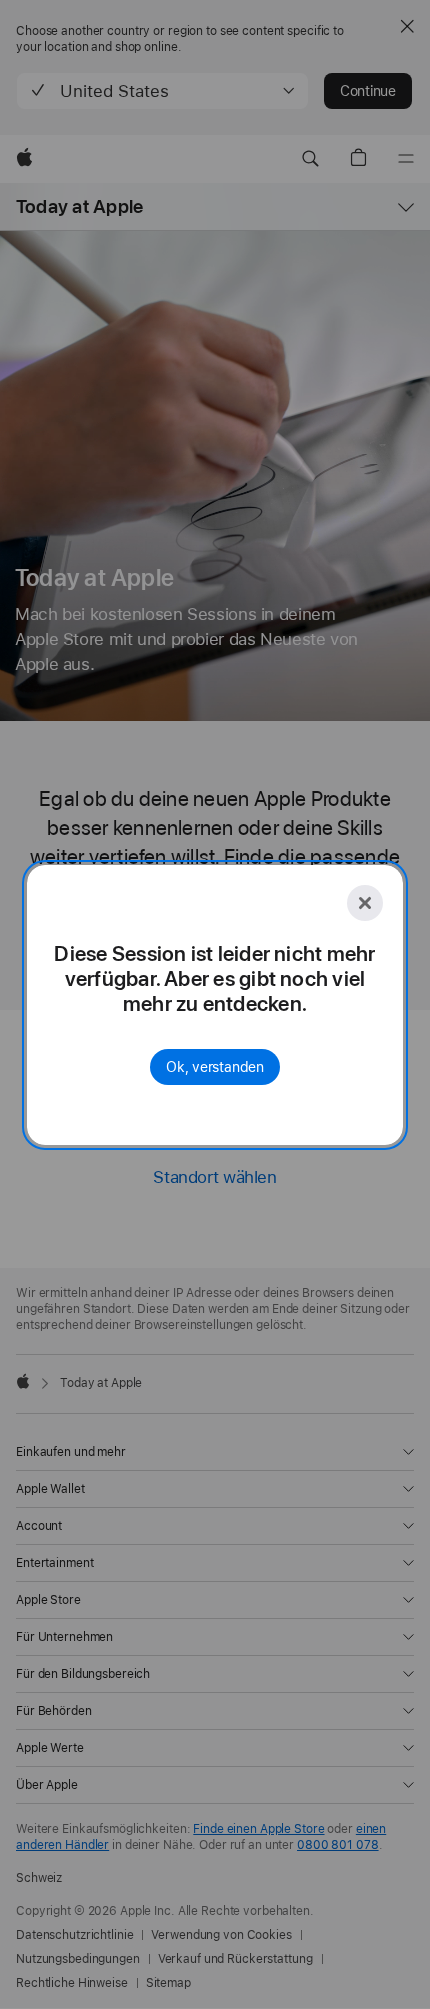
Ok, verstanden (215, 1067)
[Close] (365, 903)
